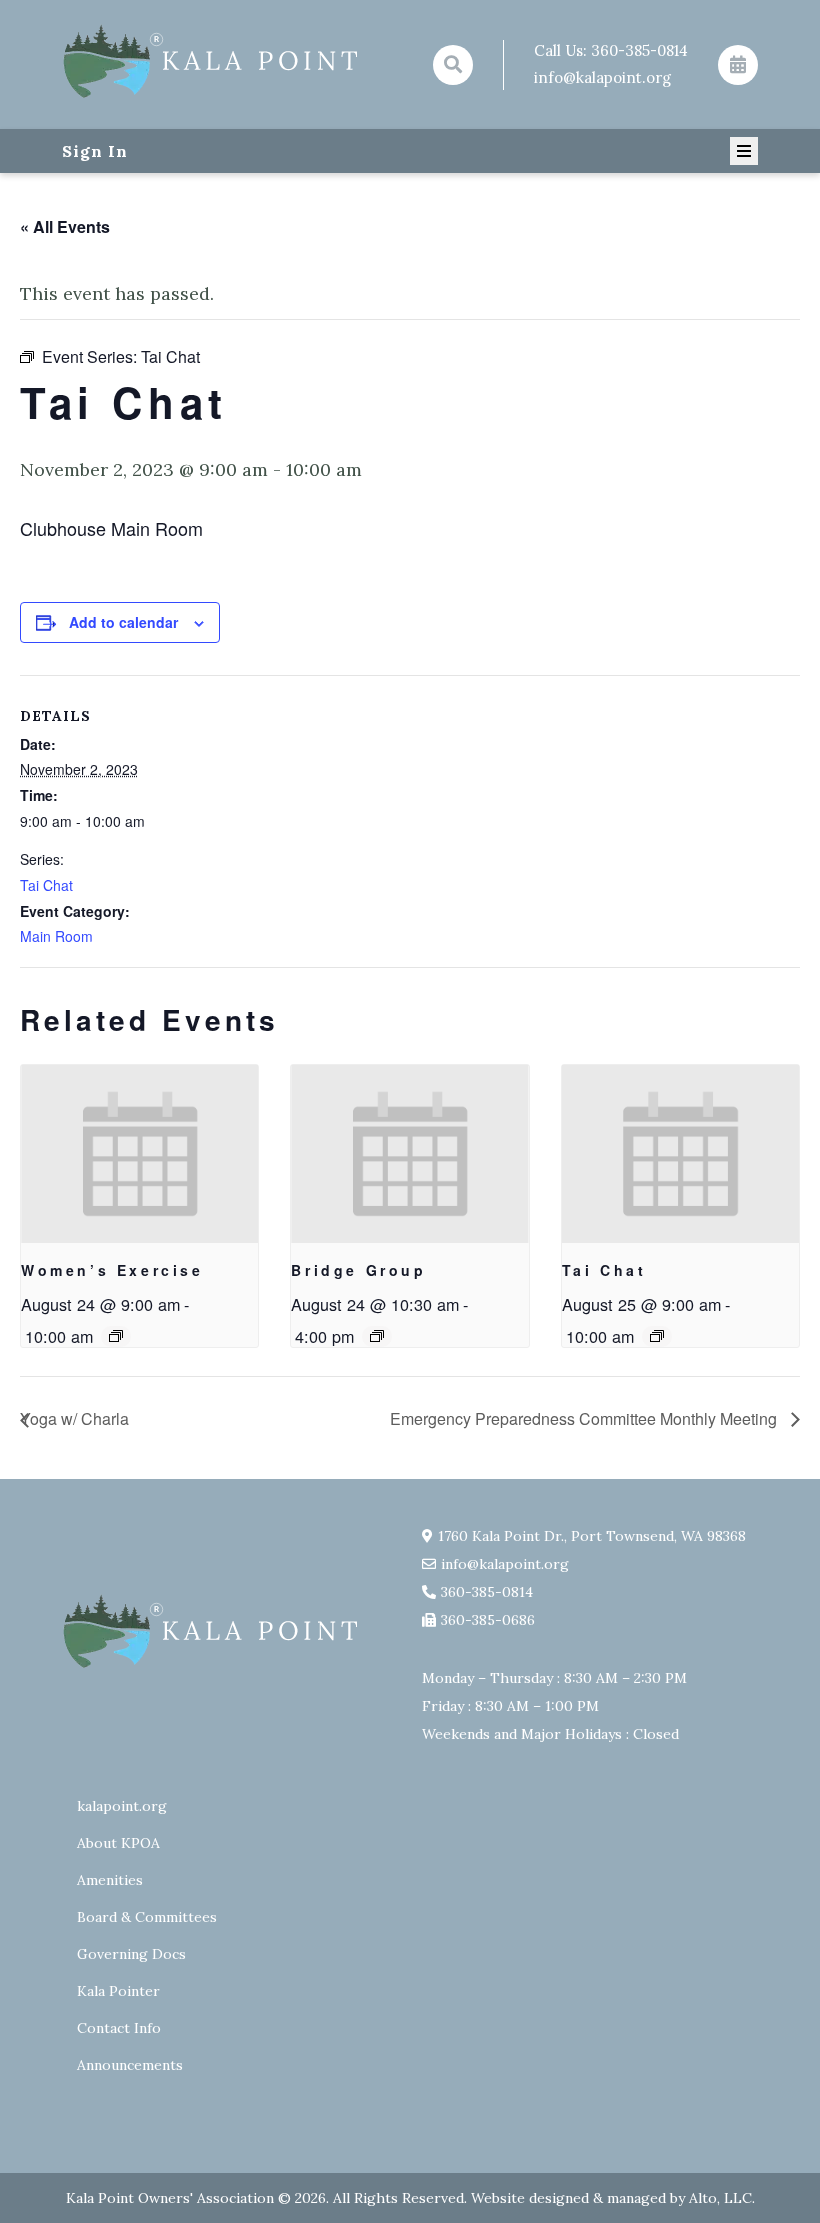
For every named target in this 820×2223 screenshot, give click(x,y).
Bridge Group (358, 1270)
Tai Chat (46, 885)
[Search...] (453, 65)
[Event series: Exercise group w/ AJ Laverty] (116, 1336)
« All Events (65, 226)
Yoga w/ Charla (74, 1418)
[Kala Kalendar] (738, 65)
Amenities (110, 1880)
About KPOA (118, 1843)
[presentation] (139, 1154)
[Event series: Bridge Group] (377, 1336)
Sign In (95, 151)
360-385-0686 (488, 1620)
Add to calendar (123, 622)
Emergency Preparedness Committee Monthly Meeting (585, 1418)
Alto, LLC (720, 2198)
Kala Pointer (118, 1991)
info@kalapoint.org (602, 77)
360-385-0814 (639, 50)
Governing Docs (131, 1954)
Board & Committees (147, 1917)
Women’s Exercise (112, 1270)
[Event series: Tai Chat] (657, 1336)
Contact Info (119, 2028)
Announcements (130, 2065)
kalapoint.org (122, 1806)
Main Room (56, 936)
